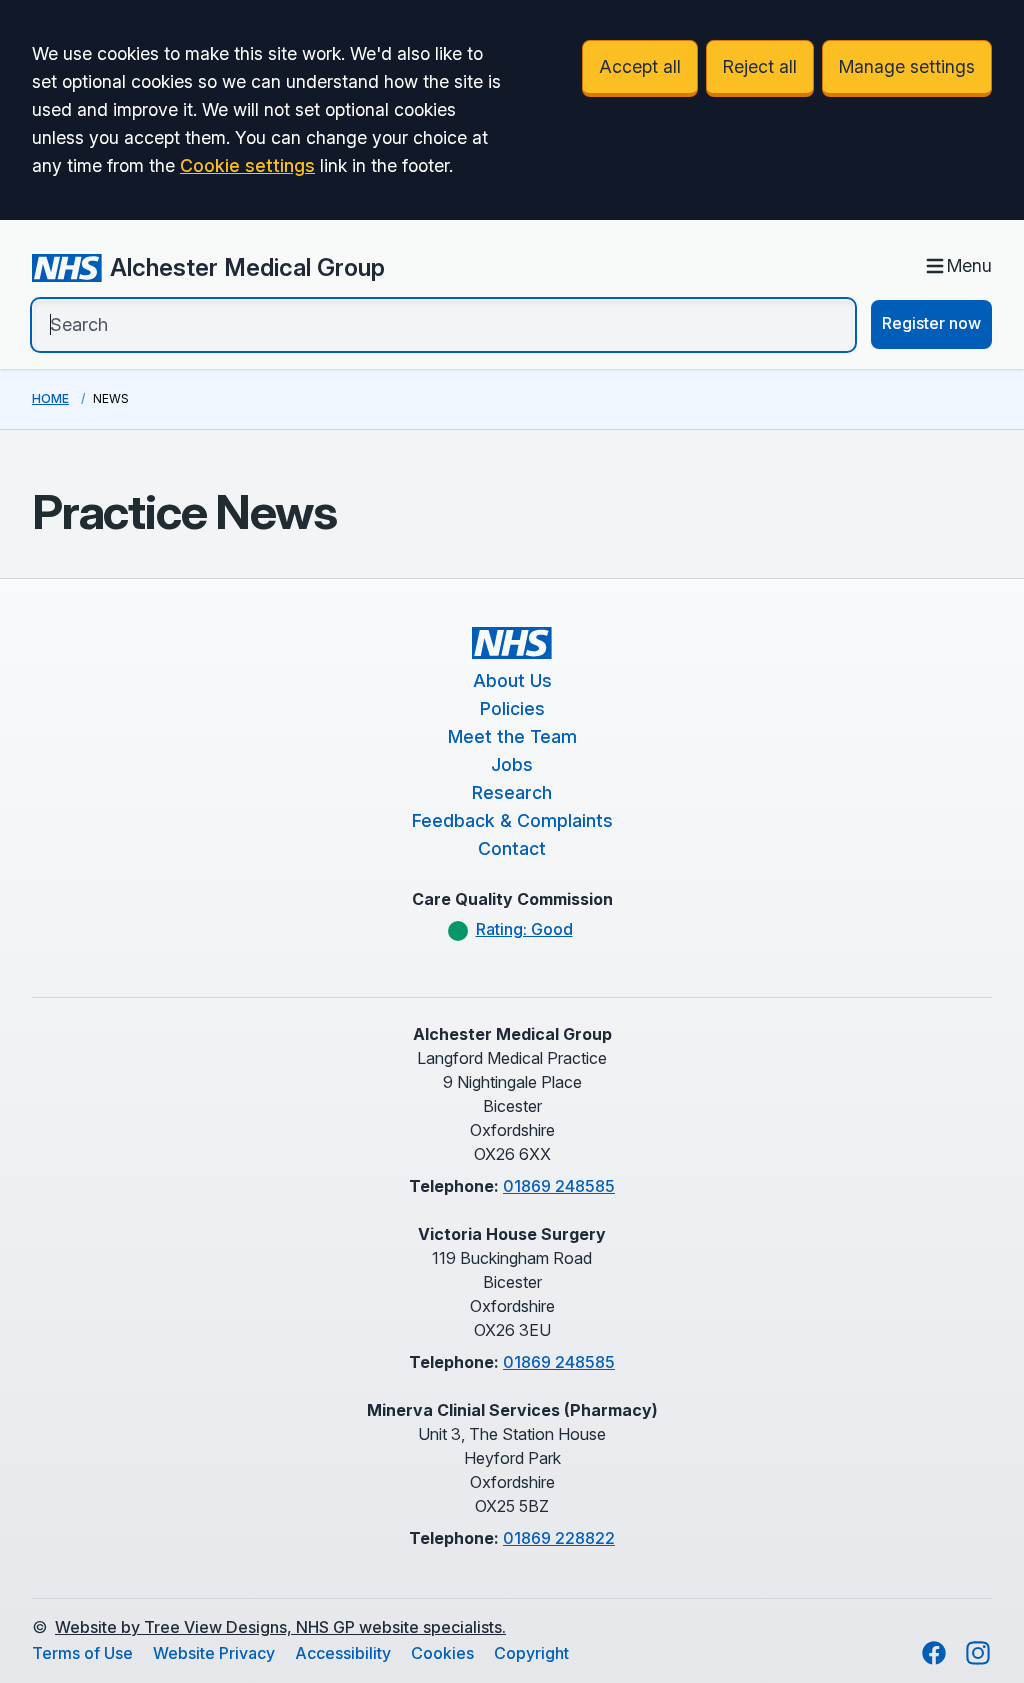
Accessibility (343, 1653)
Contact (512, 848)
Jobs (512, 764)
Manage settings (907, 66)
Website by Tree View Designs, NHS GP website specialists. (280, 1627)
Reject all (760, 66)
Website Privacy (214, 1653)
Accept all (640, 66)
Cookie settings (247, 165)
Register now (931, 323)
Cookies (442, 1653)
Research (512, 792)
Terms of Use (82, 1653)
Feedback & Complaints (512, 820)
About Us (512, 680)
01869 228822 (559, 1538)
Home (50, 398)
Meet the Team (512, 736)
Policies (512, 708)
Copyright (531, 1653)
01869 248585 (559, 1186)
